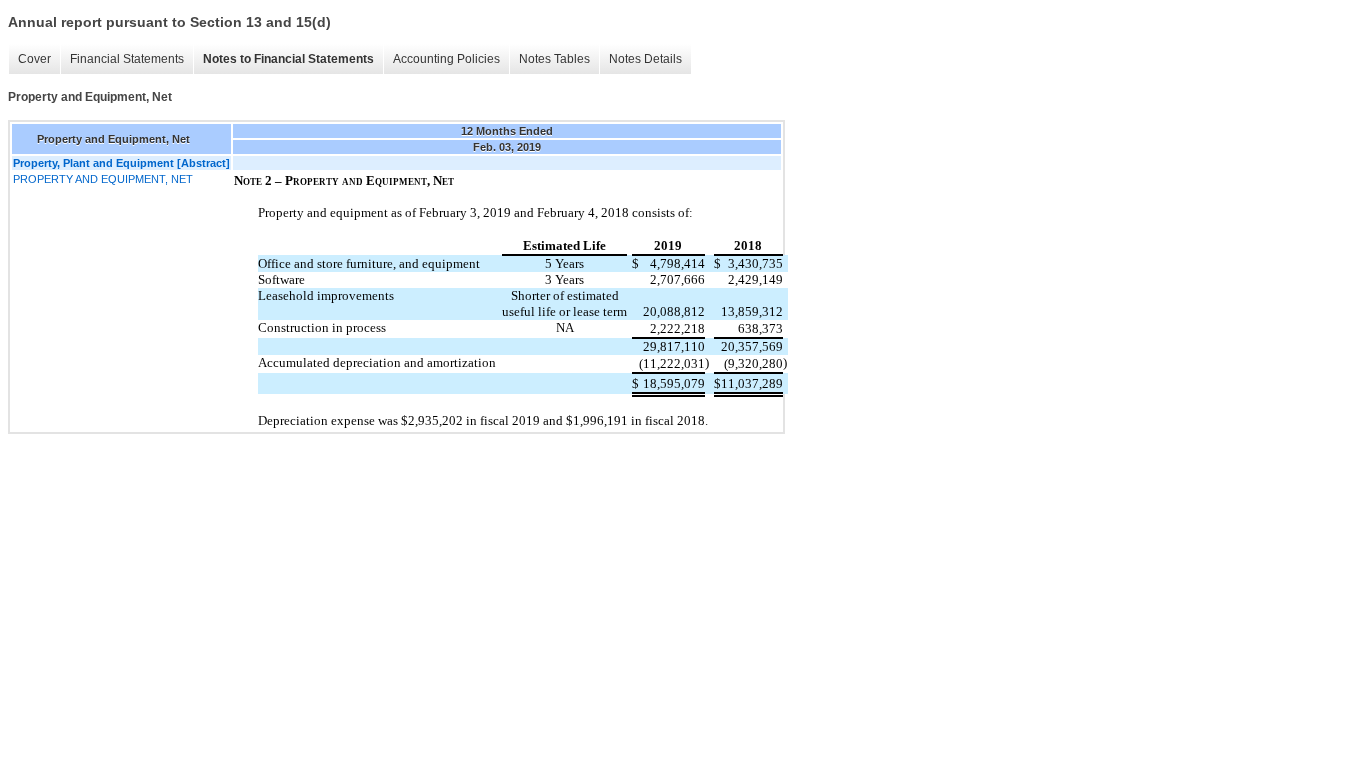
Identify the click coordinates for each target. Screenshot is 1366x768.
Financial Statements (127, 59)
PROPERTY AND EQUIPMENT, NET (103, 179)
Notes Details (645, 59)
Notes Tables (554, 59)
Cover (34, 59)
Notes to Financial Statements (288, 59)
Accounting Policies (446, 59)
